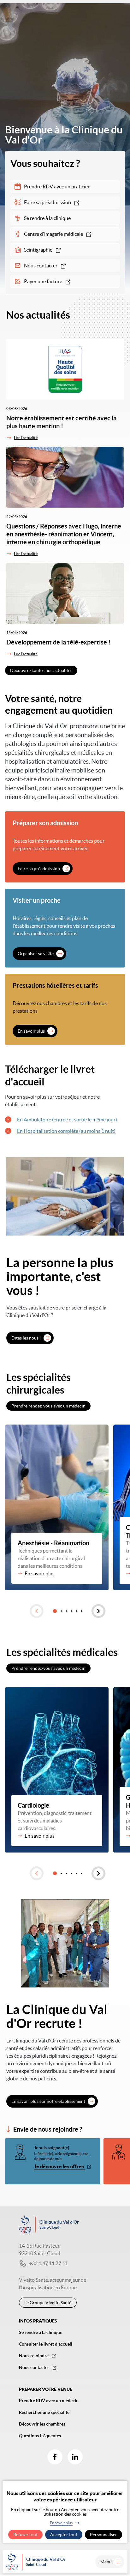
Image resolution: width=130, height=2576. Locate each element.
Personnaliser (103, 2535)
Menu (106, 2562)
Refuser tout (25, 2535)
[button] (37, 1611)
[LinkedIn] (75, 2457)
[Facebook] (55, 2457)
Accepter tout (64, 2535)
